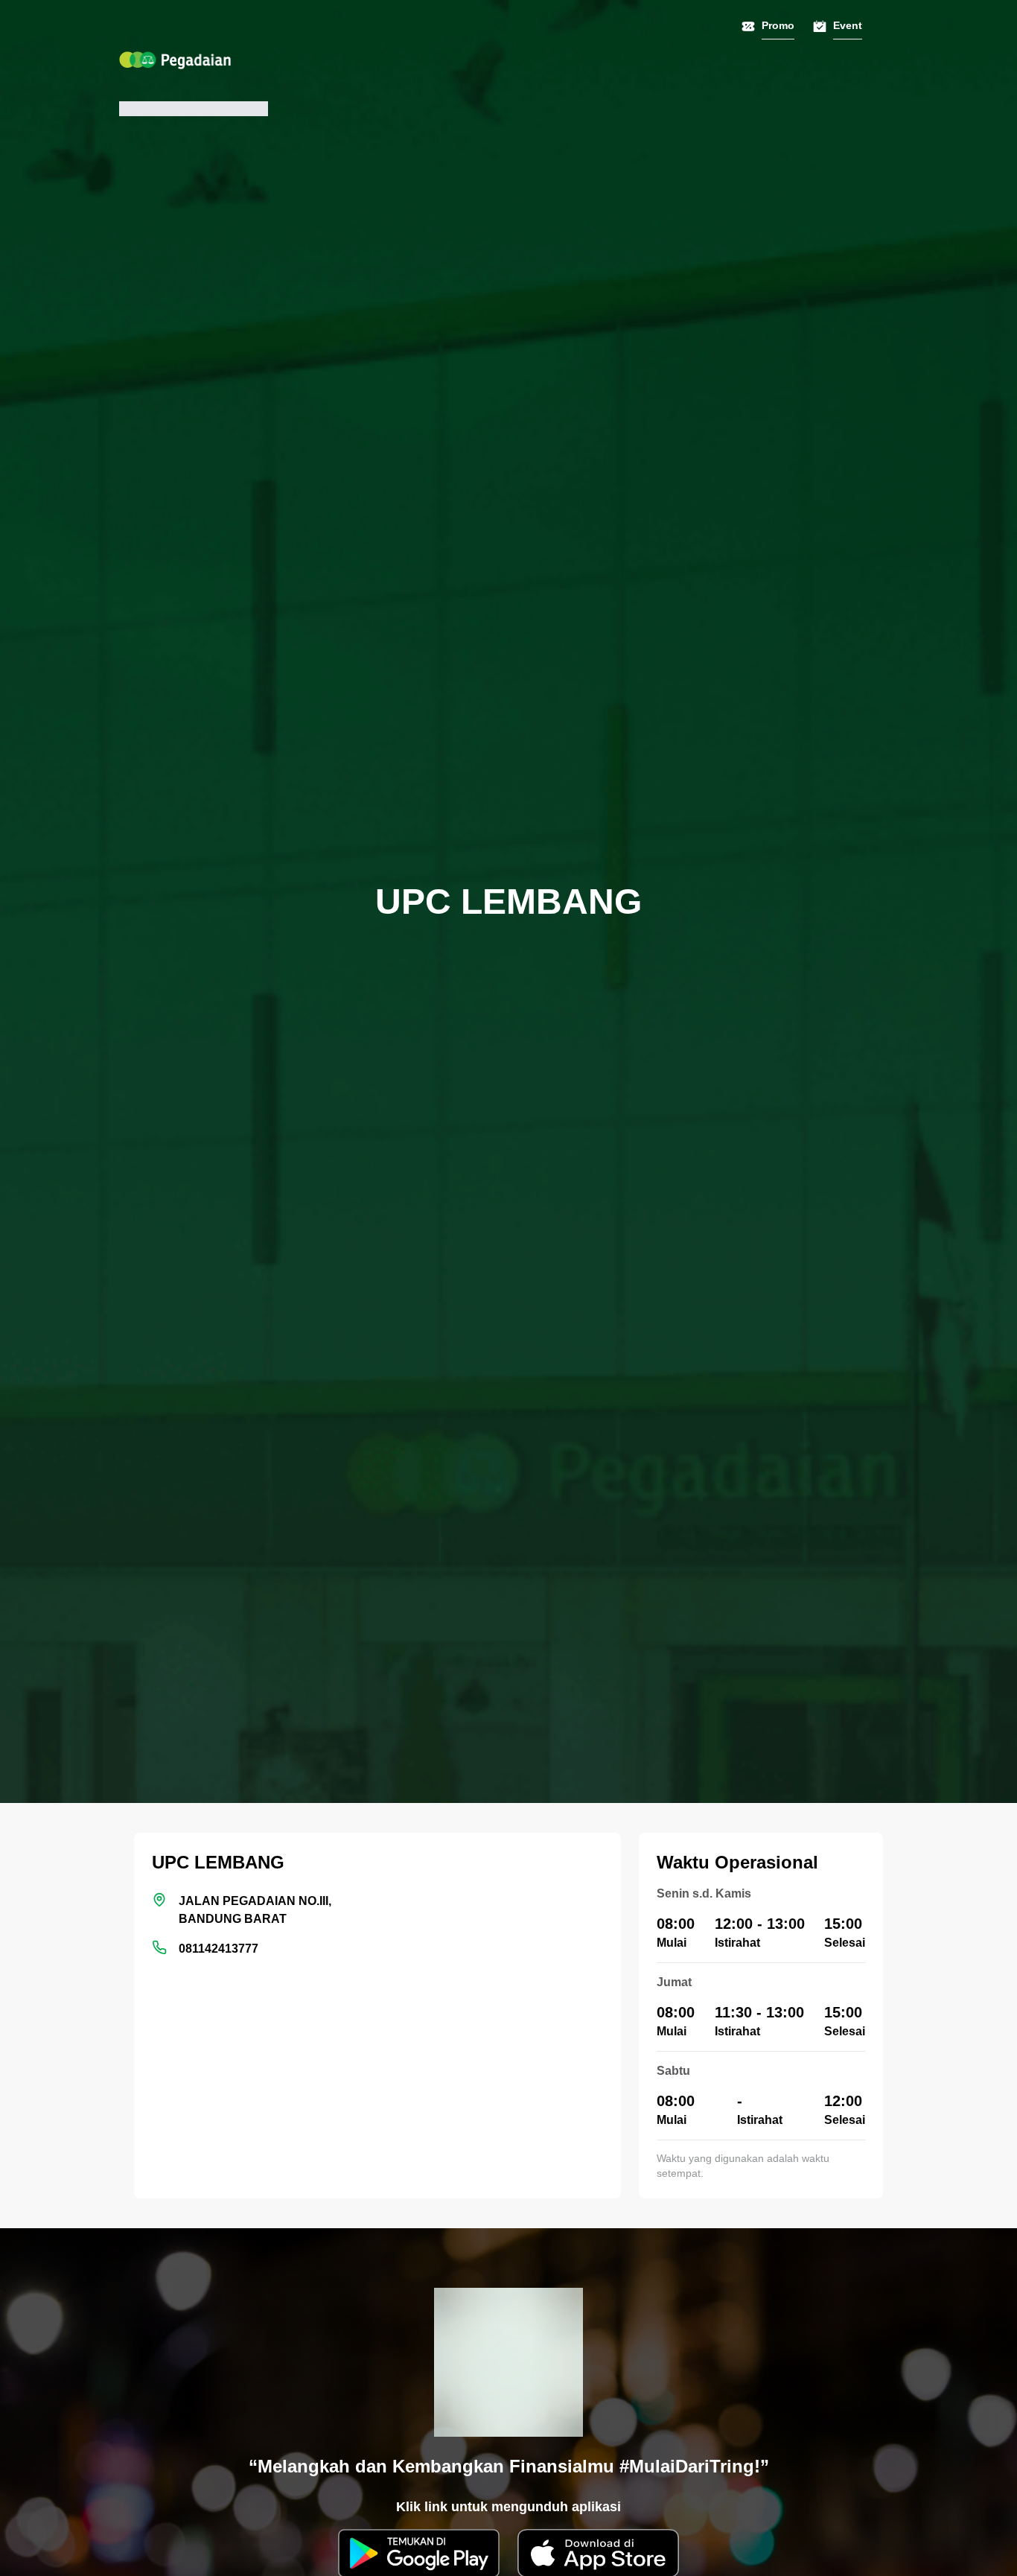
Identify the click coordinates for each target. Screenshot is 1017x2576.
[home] (175, 60)
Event (848, 25)
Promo (778, 25)
